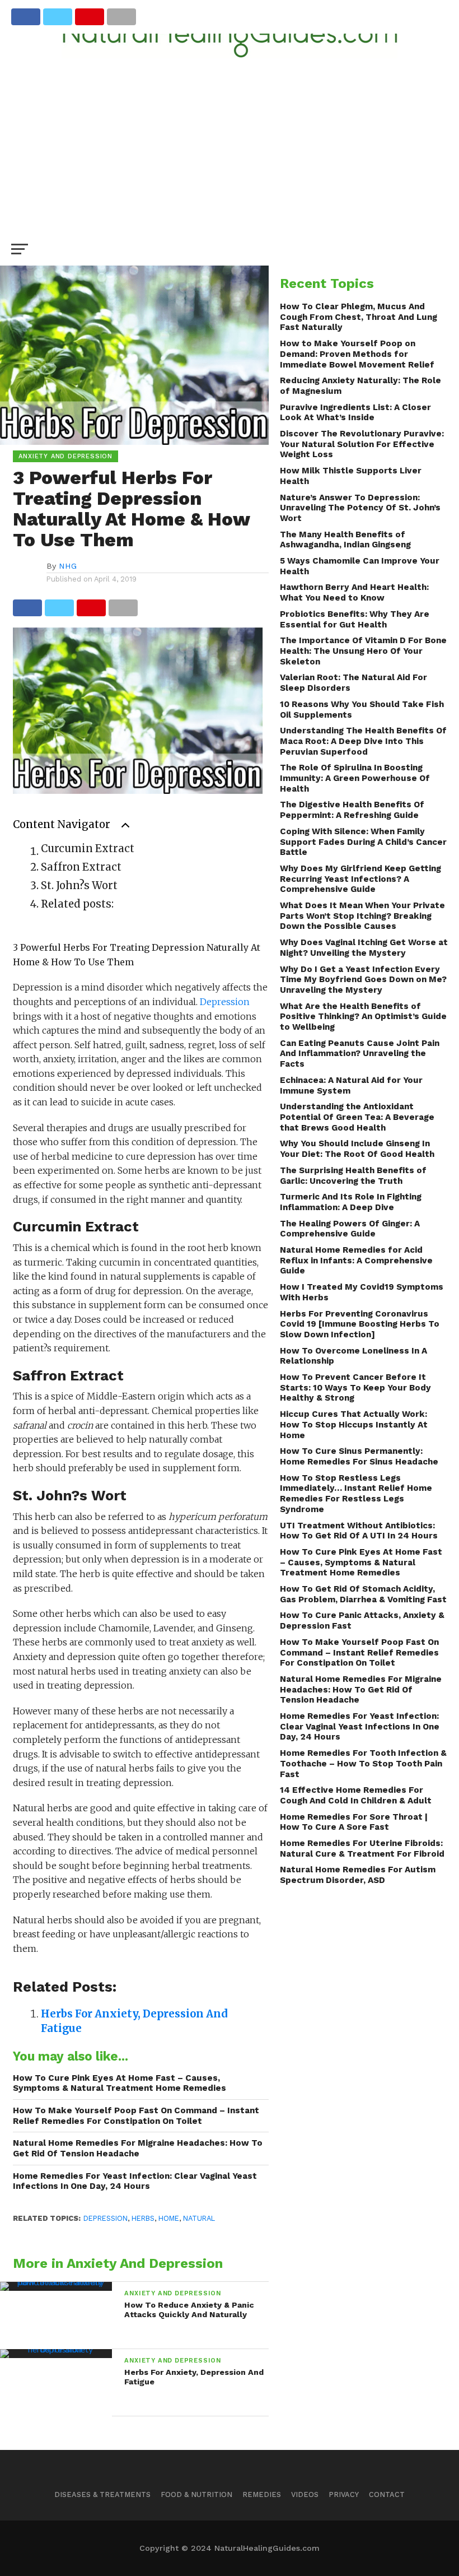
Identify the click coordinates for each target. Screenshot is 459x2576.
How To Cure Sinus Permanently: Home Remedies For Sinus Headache (359, 1456)
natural (199, 2218)
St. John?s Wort (79, 885)
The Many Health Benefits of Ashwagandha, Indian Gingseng (345, 540)
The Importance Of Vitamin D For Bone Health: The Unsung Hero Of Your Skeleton (363, 651)
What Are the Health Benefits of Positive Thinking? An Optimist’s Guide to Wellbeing (363, 1017)
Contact (387, 2494)
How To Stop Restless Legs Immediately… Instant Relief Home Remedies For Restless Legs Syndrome (356, 1494)
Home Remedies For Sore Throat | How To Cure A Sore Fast (354, 1822)
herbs (143, 2218)
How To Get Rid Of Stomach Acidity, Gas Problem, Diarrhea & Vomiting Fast (363, 1594)
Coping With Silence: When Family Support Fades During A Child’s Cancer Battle (363, 842)
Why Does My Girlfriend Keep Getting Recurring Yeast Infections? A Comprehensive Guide (360, 879)
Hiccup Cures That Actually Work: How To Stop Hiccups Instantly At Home (354, 1424)
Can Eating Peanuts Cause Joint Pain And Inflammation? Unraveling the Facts (360, 1054)
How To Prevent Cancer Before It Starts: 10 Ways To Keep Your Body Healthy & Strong (355, 1387)
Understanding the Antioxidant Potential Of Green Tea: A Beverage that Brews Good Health (357, 1117)
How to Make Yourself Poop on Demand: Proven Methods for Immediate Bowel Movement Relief (357, 354)
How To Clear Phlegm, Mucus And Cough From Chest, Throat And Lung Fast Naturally (359, 317)
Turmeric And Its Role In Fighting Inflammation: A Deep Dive (351, 1202)
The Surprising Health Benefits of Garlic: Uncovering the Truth (353, 1176)
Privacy (344, 2494)
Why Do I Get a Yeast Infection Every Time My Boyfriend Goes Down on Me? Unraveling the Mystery (363, 980)
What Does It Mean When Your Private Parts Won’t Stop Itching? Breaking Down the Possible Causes (362, 916)
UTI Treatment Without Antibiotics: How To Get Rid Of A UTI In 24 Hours (359, 1531)
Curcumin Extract (88, 848)
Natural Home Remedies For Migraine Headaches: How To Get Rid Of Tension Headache (138, 2148)
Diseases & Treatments (102, 2494)
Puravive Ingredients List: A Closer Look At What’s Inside (355, 413)
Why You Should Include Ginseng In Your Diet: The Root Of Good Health (357, 1149)
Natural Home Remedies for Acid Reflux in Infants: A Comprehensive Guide (356, 1260)
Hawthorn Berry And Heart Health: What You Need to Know (354, 592)
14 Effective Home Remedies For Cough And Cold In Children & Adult (356, 1795)
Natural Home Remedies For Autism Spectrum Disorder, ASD (358, 1875)
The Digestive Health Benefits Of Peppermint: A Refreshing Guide (352, 810)
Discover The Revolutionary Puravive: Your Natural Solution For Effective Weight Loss (362, 444)
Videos (305, 2494)
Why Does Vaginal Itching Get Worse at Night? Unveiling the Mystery (364, 948)
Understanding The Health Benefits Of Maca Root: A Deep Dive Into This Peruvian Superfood (363, 741)
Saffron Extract (81, 867)
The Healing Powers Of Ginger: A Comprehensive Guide (350, 1229)
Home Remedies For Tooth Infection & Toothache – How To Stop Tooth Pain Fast (363, 1763)
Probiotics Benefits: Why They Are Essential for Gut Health (355, 619)
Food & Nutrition (196, 2494)
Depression (225, 1002)
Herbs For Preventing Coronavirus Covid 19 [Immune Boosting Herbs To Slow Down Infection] (360, 1324)
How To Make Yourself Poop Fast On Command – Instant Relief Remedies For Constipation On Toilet (136, 2116)
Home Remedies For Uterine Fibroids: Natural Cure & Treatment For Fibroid (362, 1849)
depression (106, 2218)
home (169, 2218)
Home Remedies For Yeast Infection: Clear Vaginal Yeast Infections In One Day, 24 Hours (135, 2181)
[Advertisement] (230, 142)
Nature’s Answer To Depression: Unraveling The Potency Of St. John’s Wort (360, 508)
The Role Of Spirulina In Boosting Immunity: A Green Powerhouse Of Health (355, 778)
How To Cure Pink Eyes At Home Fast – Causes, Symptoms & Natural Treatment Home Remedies (120, 2083)
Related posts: (77, 904)
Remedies (262, 2494)
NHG (68, 566)
